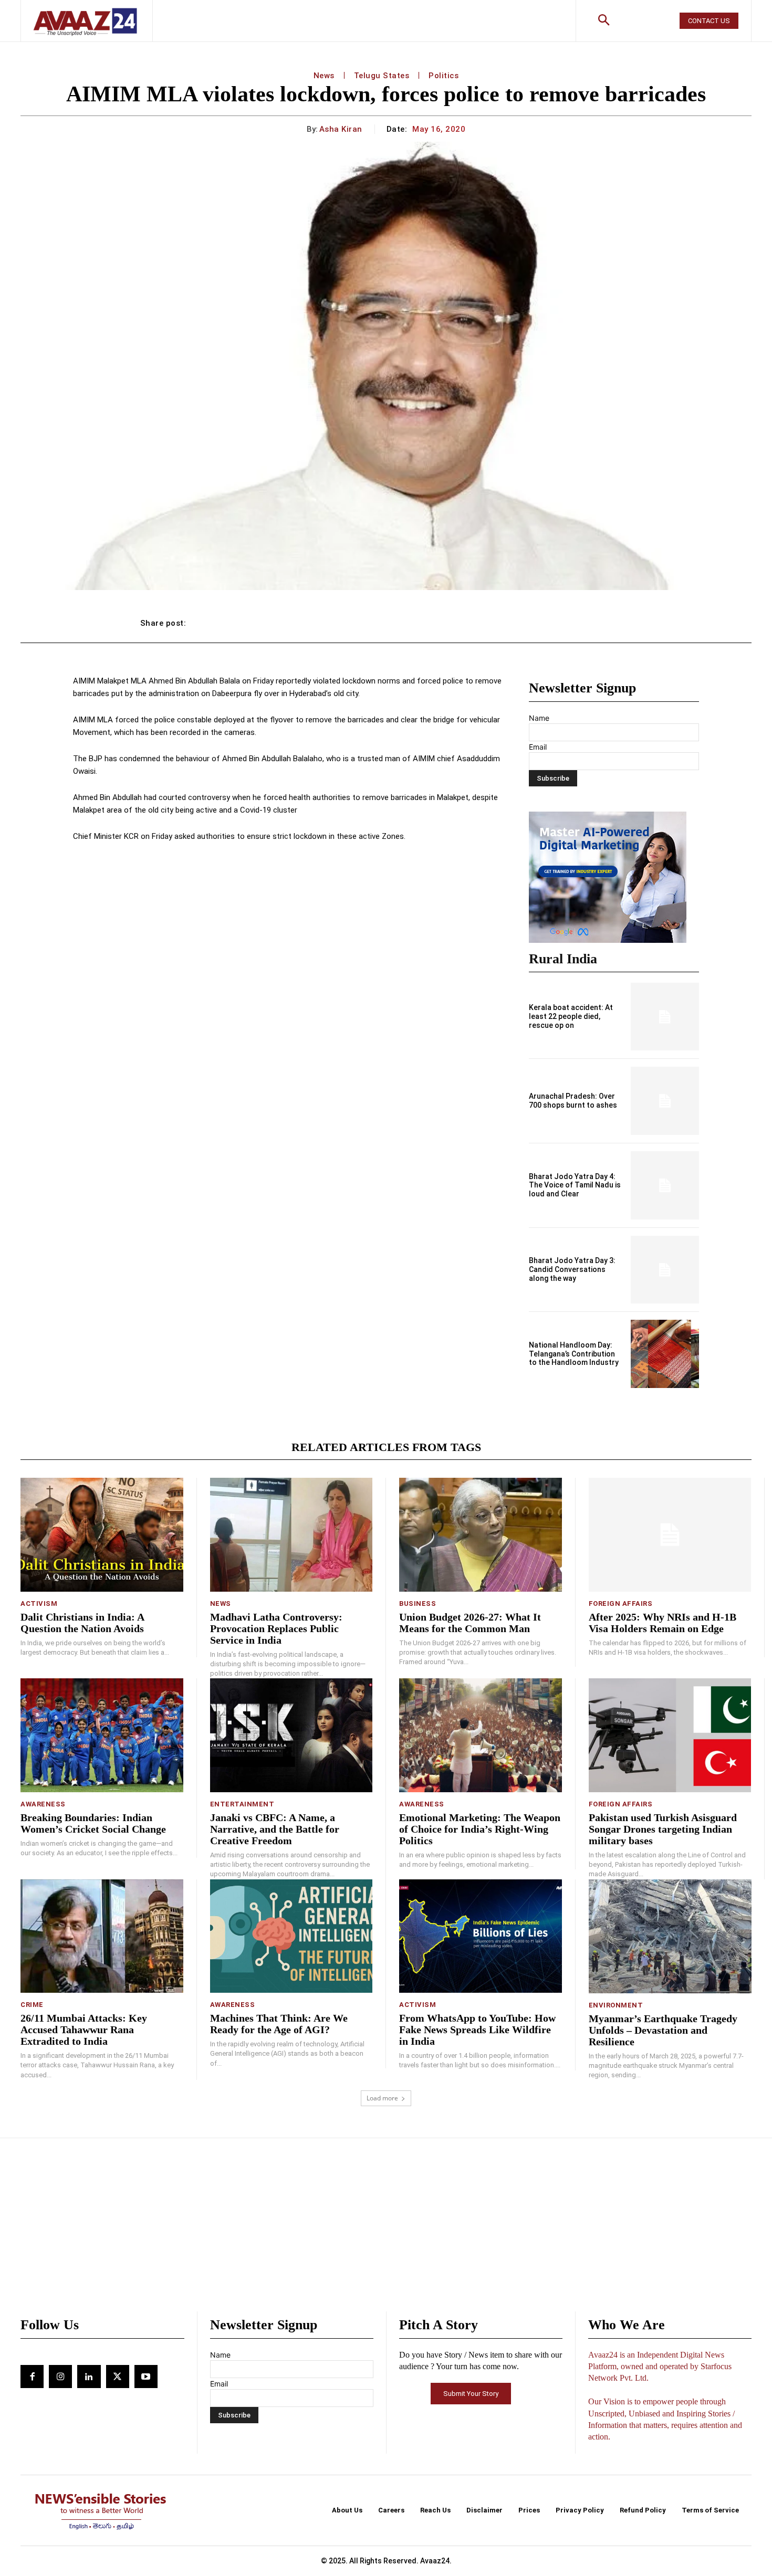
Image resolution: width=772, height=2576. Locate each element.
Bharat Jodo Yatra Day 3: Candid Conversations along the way (572, 1269)
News (324, 76)
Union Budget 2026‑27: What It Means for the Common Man (470, 1623)
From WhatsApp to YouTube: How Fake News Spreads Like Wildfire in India (477, 2030)
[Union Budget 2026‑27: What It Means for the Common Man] (481, 1535)
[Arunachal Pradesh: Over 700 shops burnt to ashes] (665, 1101)
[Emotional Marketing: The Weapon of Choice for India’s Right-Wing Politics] (481, 1735)
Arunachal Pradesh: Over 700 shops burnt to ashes (573, 1101)
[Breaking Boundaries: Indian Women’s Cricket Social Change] (102, 1735)
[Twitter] (118, 2377)
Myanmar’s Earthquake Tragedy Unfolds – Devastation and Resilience (663, 2030)
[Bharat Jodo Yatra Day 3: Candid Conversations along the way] (665, 1270)
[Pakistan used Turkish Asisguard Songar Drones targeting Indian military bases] (670, 1735)
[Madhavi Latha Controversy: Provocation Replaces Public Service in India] (291, 1535)
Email (538, 747)
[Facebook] (32, 2377)
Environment (616, 2005)
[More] (621, 623)
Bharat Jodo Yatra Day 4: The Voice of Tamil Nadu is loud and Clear (575, 1185)
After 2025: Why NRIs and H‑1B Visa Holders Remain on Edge (663, 1623)
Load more (382, 2098)
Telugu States (382, 76)
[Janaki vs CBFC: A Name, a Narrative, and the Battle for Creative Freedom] (291, 1735)
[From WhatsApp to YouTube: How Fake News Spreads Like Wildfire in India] (481, 1936)
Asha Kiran (341, 129)
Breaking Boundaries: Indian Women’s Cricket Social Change (93, 1823)
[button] (604, 21)
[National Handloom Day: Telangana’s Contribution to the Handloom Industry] (665, 1354)
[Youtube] (146, 2377)
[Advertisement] (386, 2233)
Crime (32, 2005)
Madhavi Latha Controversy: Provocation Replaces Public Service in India (276, 1628)
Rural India (563, 959)
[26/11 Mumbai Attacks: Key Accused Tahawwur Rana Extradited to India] (102, 1936)
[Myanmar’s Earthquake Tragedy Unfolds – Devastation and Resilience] (670, 1936)
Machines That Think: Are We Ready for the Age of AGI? (279, 2024)
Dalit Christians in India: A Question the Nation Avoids (82, 1623)
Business (418, 1604)
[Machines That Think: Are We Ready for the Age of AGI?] (291, 1936)
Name (539, 718)
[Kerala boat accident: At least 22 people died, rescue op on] (665, 1017)
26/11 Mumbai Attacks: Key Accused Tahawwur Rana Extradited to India (84, 2030)
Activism (39, 1604)
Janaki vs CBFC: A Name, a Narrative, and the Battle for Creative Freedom (275, 1829)
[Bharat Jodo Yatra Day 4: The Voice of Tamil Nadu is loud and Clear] (665, 1185)
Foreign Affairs (621, 1604)
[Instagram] (60, 2377)
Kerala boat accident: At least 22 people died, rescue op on (571, 1016)
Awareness (43, 1804)
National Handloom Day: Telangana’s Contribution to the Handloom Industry (574, 1354)
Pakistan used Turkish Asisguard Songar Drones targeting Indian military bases (663, 1829)
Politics (444, 76)
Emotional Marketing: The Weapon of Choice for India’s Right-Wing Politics (480, 1829)
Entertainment (242, 1804)
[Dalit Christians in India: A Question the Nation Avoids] (102, 1535)
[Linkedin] (89, 2377)
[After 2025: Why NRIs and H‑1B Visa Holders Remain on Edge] (670, 1535)
